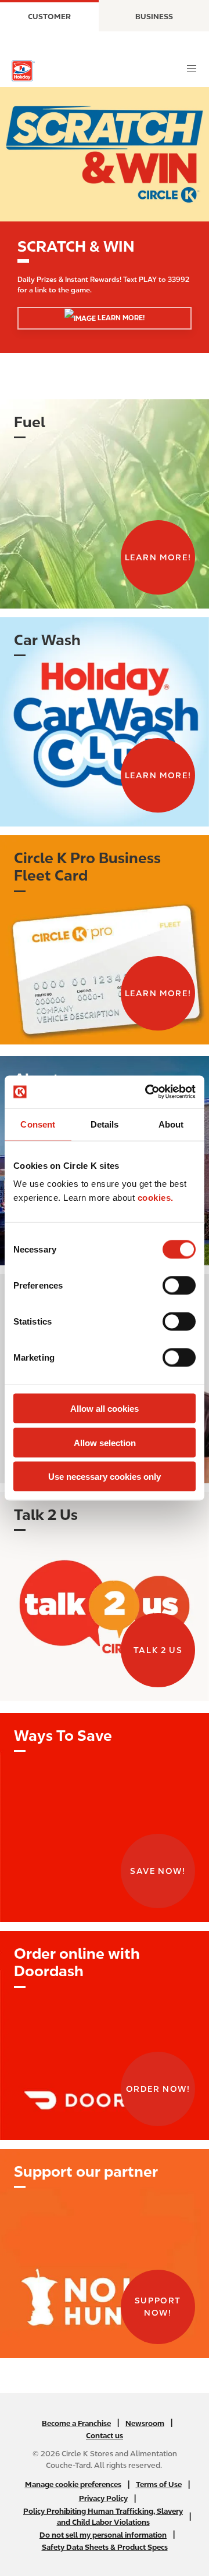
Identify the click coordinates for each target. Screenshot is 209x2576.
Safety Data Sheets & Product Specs (105, 2547)
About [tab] (171, 1124)
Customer (49, 17)
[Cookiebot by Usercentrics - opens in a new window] (147, 1092)
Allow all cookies (105, 1409)
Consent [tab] (38, 1124)
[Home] (23, 71)
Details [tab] (105, 1124)
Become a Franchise (76, 2423)
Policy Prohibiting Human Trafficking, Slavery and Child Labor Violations (103, 2517)
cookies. (156, 1198)
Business (154, 17)
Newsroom (145, 2423)
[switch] (179, 1286)
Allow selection (105, 1442)
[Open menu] (192, 69)
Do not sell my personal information (103, 2535)
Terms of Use (159, 2484)
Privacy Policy (103, 2498)
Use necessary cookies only (105, 1477)
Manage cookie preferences (73, 2484)
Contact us (105, 2436)
